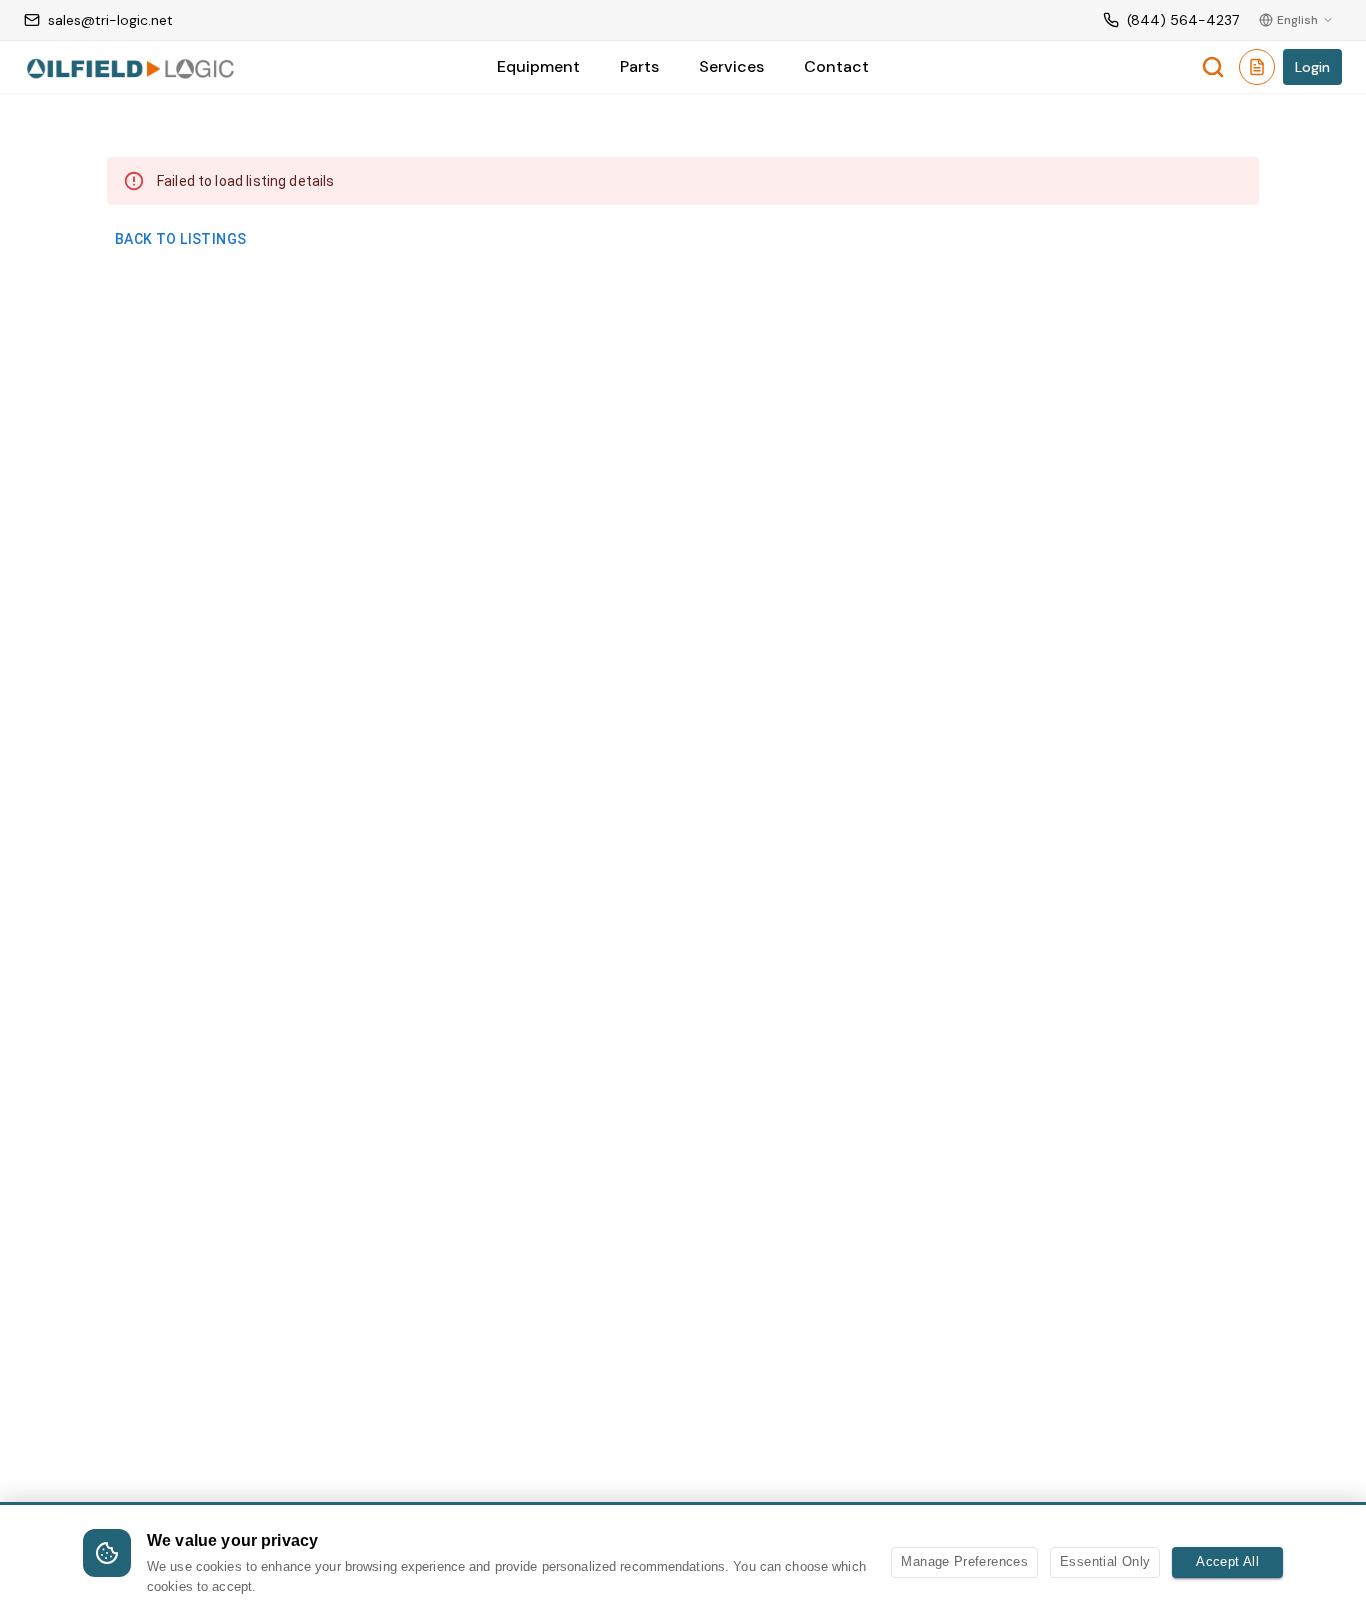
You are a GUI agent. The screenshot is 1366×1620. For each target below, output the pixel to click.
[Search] (1213, 67)
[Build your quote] (1257, 70)
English (1297, 20)
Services (731, 66)
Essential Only (1105, 1561)
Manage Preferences (964, 1561)
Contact (836, 66)
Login (1312, 67)
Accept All (1227, 1561)
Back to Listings (180, 239)
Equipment (538, 66)
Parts (639, 66)
